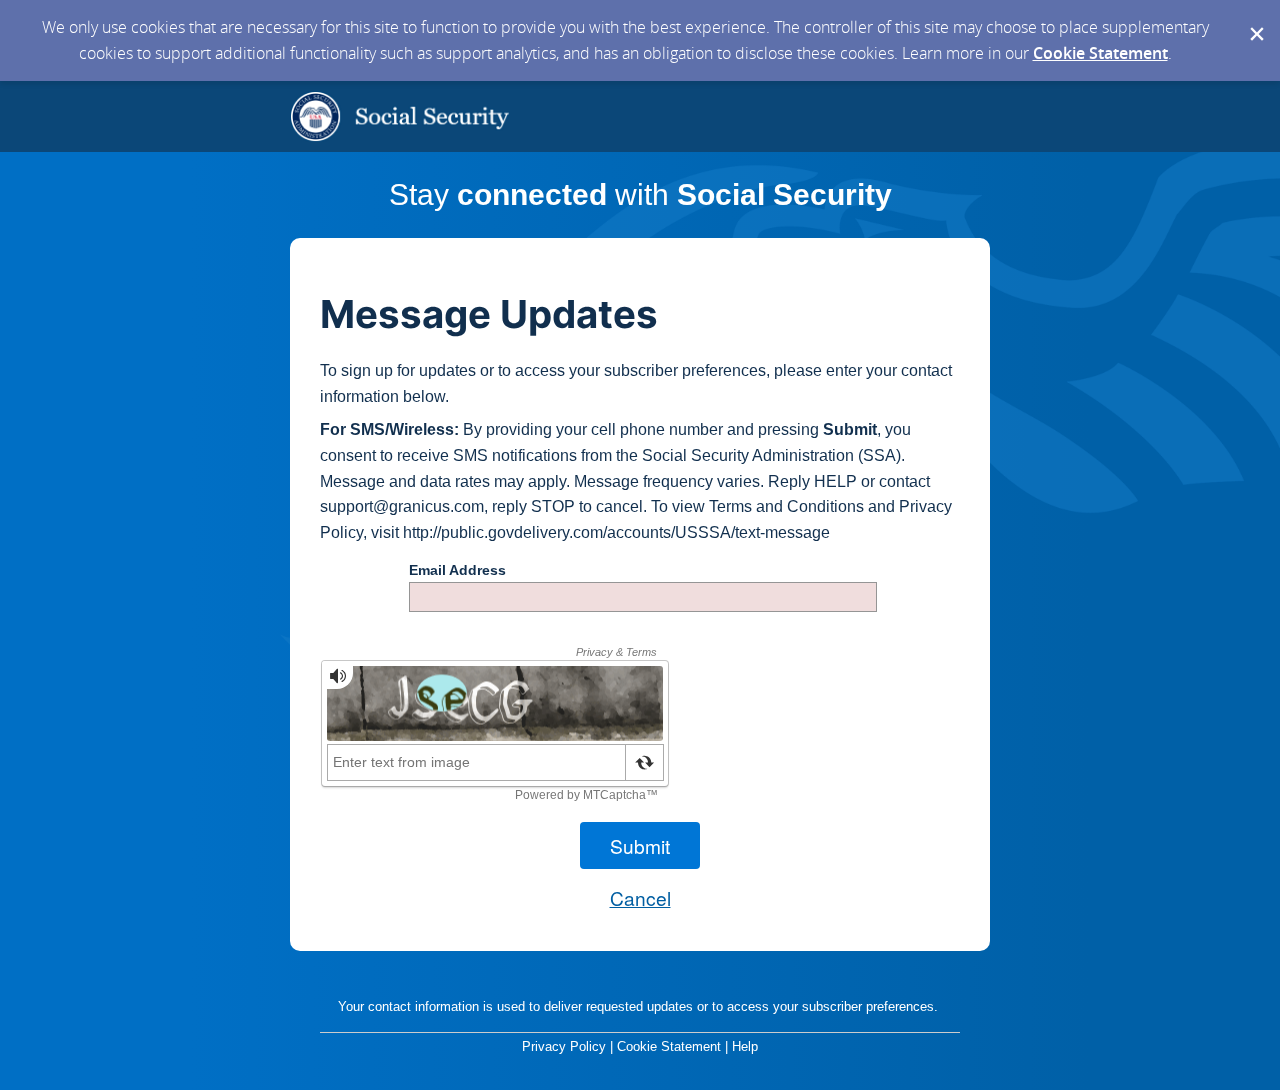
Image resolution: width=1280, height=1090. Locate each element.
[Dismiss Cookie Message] (1255, 19)
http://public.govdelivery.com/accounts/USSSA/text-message (616, 532)
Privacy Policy (564, 1046)
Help (745, 1046)
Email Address (457, 570)
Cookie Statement (1100, 53)
